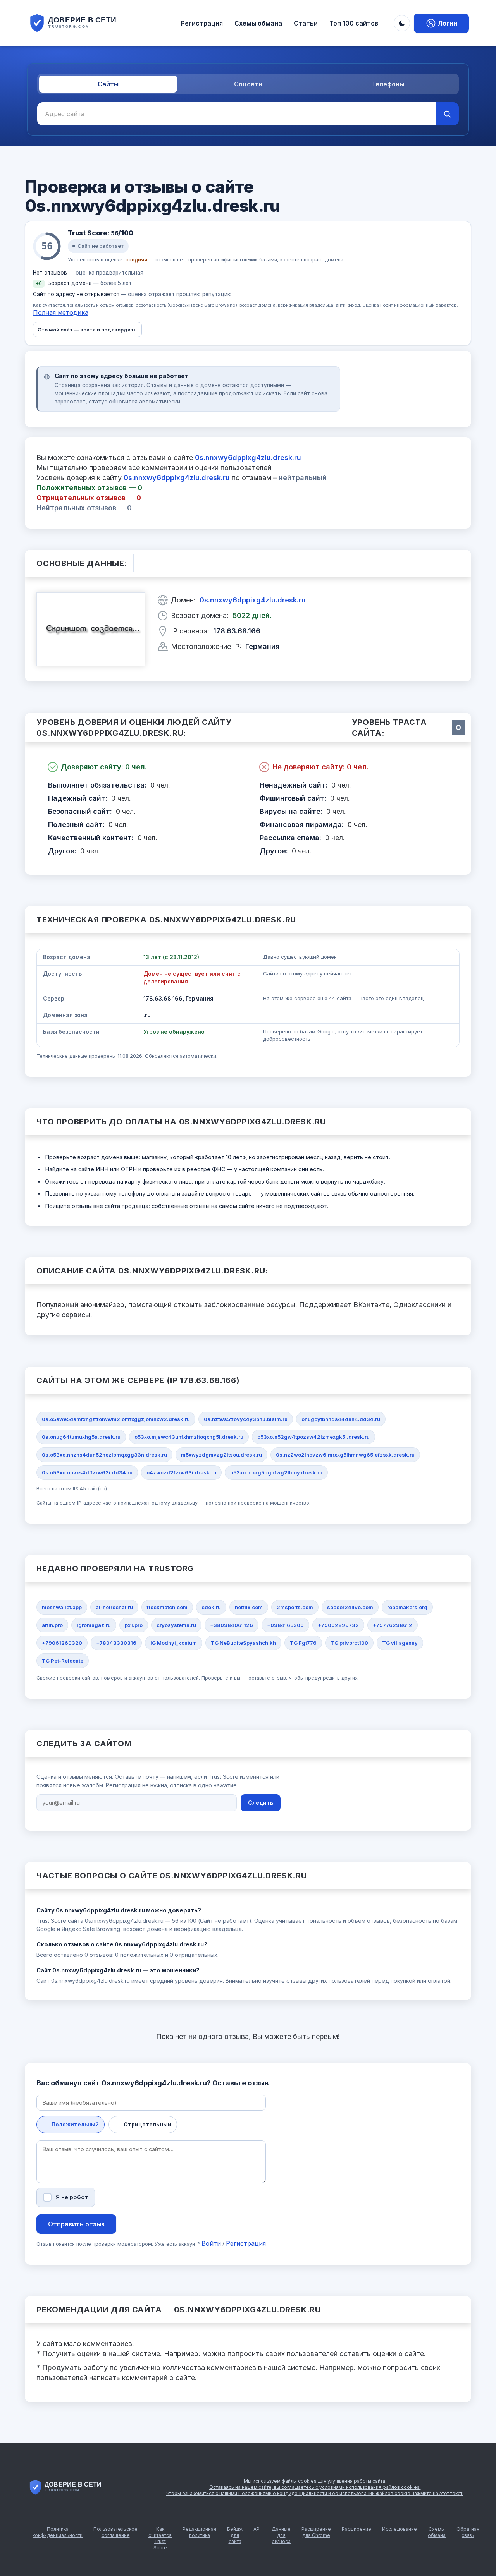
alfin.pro (52, 1625)
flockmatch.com (167, 1607)
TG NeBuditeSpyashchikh (243, 1643)
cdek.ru (211, 1607)
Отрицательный (147, 2124)
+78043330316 (116, 1643)
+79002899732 (338, 1625)
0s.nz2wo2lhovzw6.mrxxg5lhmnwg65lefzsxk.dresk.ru (345, 1455)
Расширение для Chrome (316, 2532)
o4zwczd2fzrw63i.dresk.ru (181, 1472)
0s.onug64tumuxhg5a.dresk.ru (81, 1437)
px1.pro (134, 1625)
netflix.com (249, 1607)
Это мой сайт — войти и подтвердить (87, 330)
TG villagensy (400, 1643)
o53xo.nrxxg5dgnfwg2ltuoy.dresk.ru (276, 1472)
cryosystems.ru (176, 1625)
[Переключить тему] (402, 23)
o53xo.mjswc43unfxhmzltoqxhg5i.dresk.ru (189, 1437)
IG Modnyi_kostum (174, 1643)
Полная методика (61, 312)
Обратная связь (468, 2532)
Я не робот (72, 2197)
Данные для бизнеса (281, 2535)
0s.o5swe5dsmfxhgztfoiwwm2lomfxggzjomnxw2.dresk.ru (116, 1419)
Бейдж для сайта (235, 2535)
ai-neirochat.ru (114, 1607)
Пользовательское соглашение (115, 2532)
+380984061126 (232, 1625)
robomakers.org (407, 1607)
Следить (261, 1803)
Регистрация (202, 23)
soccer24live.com (350, 1607)
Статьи (306, 23)
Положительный (75, 2124)
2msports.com (295, 1607)
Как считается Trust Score (160, 2538)
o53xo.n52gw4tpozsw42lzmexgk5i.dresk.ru (313, 1437)
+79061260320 (62, 1643)
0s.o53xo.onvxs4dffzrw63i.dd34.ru (87, 1472)
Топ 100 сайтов (354, 23)
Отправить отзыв (76, 2224)
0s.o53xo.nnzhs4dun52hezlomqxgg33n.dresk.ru (104, 1455)
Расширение (356, 2529)
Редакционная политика (199, 2532)
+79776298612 (393, 1625)
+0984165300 (285, 1625)
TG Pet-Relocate (63, 1661)
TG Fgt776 (303, 1643)
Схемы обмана (258, 23)
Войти (211, 2243)
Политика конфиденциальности (58, 2532)
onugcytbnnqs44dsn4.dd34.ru (341, 1419)
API (257, 2529)
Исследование (400, 2529)
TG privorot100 (349, 1643)
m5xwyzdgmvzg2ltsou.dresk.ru (221, 1455)
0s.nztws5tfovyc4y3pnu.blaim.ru (246, 1419)
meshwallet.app (62, 1607)
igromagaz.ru (94, 1625)
